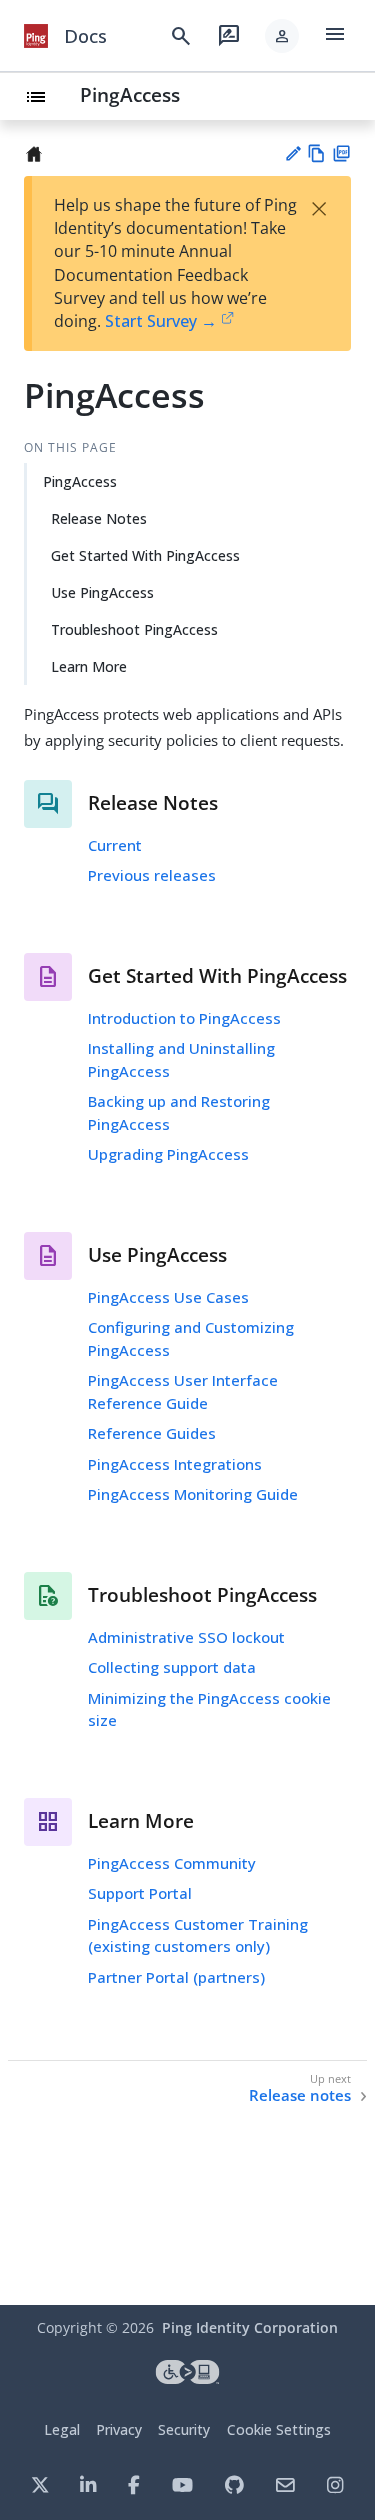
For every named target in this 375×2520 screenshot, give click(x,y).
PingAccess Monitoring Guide (193, 1494)
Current (115, 845)
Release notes (300, 2095)
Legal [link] (62, 2429)
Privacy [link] (119, 2429)
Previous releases (152, 875)
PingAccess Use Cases (168, 1297)
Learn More (89, 666)
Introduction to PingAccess (184, 1018)
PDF (341, 153)
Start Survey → (161, 321)
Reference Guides (152, 1433)
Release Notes (99, 518)
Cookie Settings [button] (279, 2429)
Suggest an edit (292, 153)
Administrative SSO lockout (186, 1637)
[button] (282, 36)
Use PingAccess (102, 592)
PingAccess (130, 94)
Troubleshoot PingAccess (134, 629)
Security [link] (184, 2429)
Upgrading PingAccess (168, 1154)
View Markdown (316, 153)
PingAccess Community (172, 1863)
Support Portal (140, 1893)
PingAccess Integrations (175, 1464)
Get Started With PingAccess (145, 555)
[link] (36, 36)
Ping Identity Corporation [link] (250, 2327)
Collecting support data (172, 1667)
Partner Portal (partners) (176, 1977)
